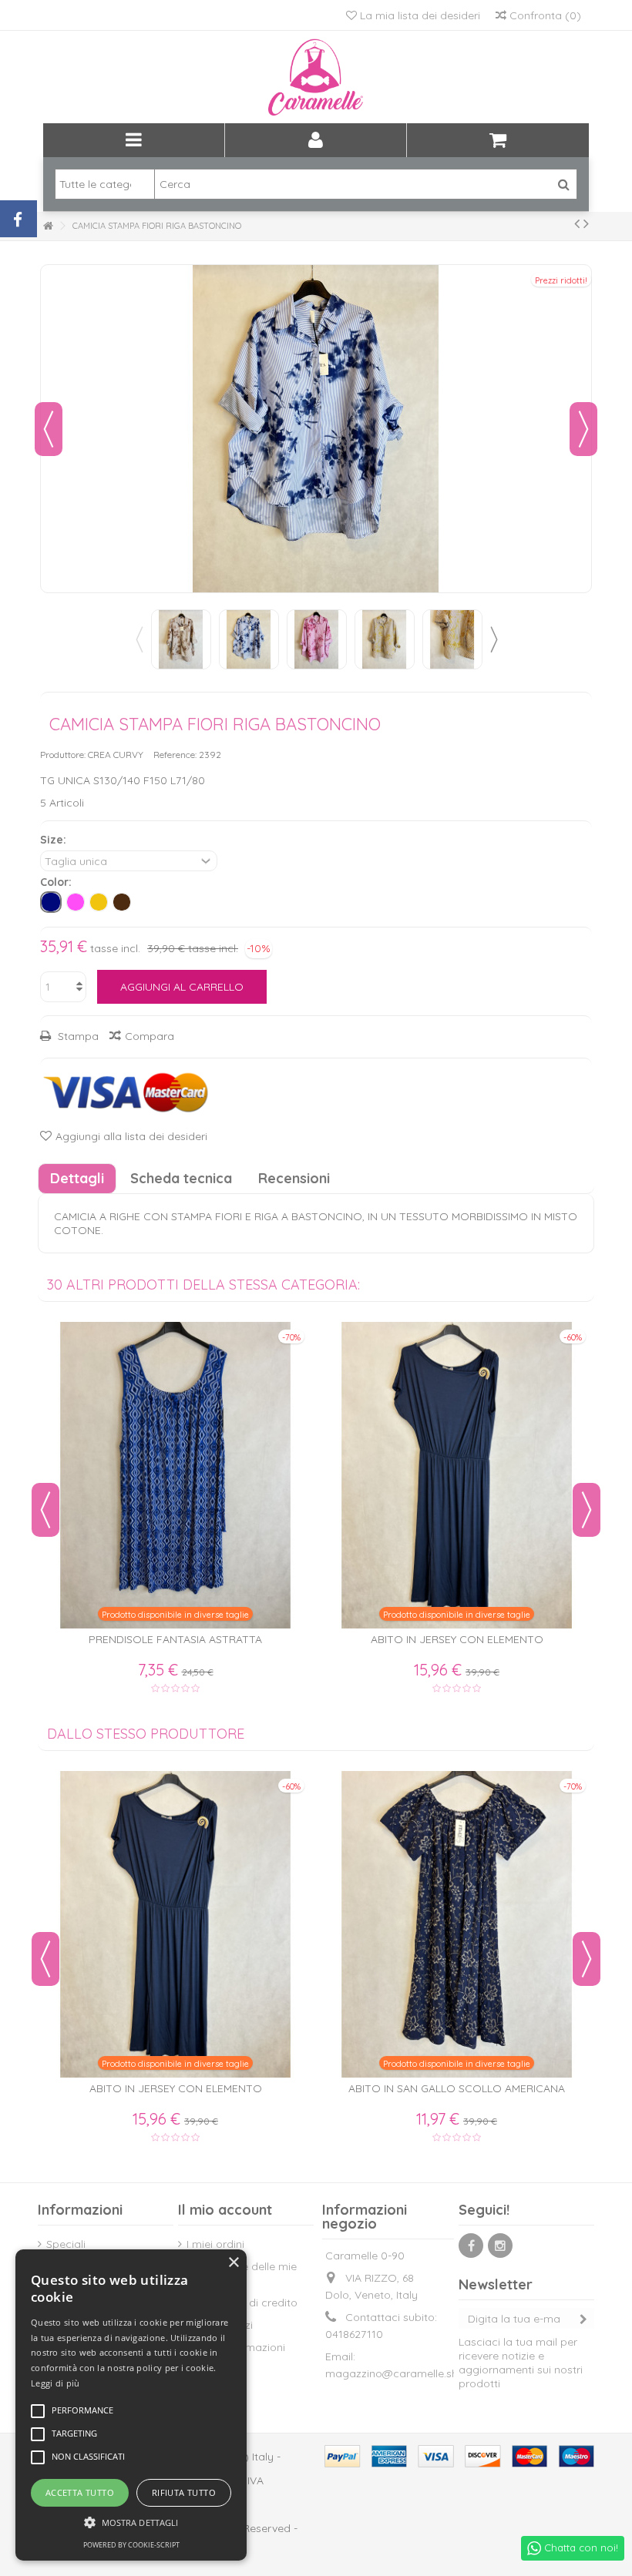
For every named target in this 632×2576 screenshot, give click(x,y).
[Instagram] (500, 2246)
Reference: (175, 755)
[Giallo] (99, 902)
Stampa (77, 1036)
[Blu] (51, 902)
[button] (131, 2522)
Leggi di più (55, 2383)
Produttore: (63, 755)
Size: (55, 840)
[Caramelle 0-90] (316, 77)
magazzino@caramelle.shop (398, 2373)
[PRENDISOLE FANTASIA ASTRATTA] (175, 1475)
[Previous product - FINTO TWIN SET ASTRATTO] (577, 223)
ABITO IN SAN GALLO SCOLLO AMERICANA (457, 2088)
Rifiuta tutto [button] (184, 2492)
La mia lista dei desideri (419, 15)
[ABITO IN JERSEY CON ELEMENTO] (457, 1475)
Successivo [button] (583, 429)
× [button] (233, 2263)
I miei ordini (215, 2244)
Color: (57, 882)
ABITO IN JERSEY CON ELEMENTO (457, 1639)
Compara (150, 1036)
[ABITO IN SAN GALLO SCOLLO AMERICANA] (457, 1924)
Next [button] (493, 639)
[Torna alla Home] (48, 226)
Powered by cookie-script (131, 2545)
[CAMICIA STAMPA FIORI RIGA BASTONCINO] (181, 639)
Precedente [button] (49, 429)
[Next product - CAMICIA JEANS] (586, 223)
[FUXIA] (76, 902)
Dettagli (77, 1178)
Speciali (66, 2244)
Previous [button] (139, 639)
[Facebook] (471, 2246)
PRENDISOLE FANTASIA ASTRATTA (175, 1639)
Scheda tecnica (181, 1178)
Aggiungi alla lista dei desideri (131, 1136)
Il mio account (225, 2210)
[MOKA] (122, 902)
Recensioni (294, 1178)
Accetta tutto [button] (80, 2492)
